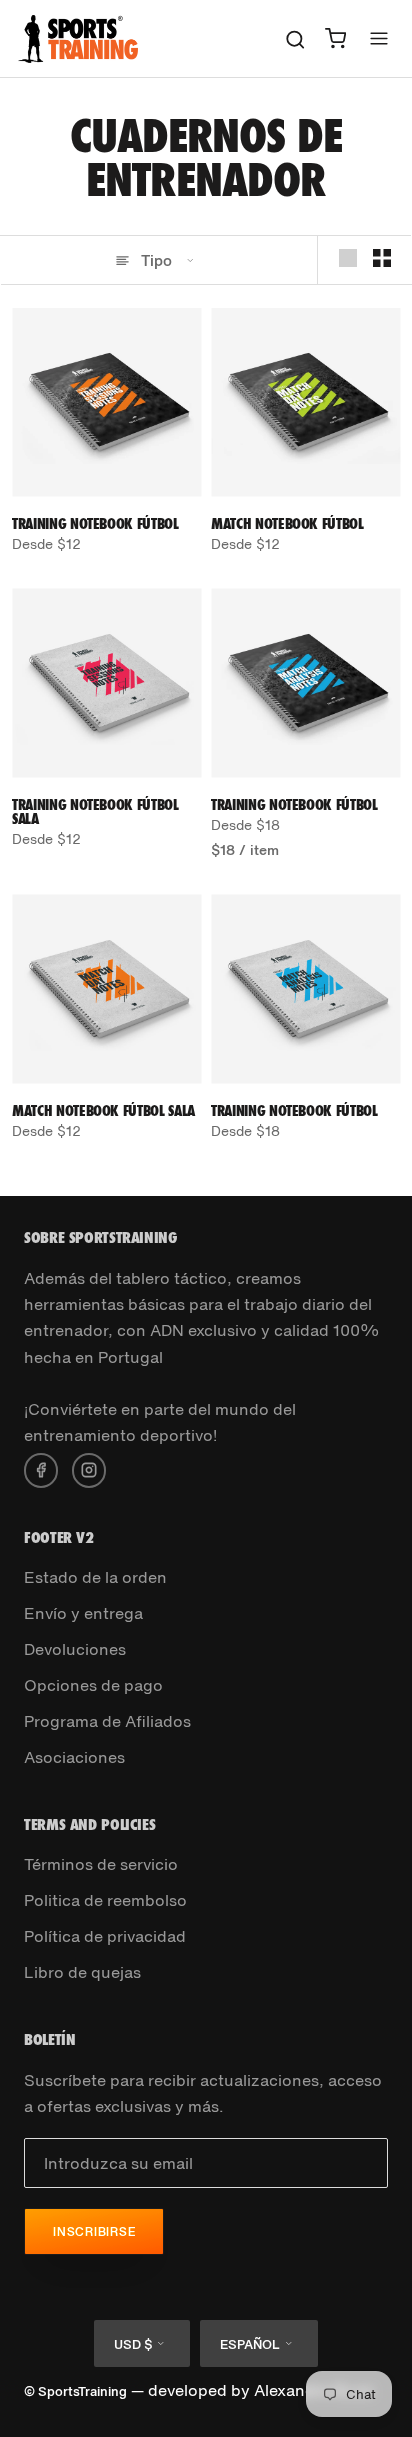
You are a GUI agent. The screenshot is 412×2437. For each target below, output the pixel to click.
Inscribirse (94, 2231)
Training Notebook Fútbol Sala (95, 811)
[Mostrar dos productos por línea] (382, 258)
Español (250, 2344)
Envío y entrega (83, 1613)
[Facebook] (41, 1468)
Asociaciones (74, 1757)
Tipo (156, 260)
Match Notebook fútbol (287, 523)
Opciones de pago (93, 1685)
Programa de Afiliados (107, 1721)
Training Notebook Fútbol (95, 523)
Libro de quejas (82, 1972)
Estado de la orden (95, 1577)
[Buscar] (295, 38)
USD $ (133, 2344)
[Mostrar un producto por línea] (348, 258)
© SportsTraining (75, 2391)
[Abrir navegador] (379, 38)
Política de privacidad (105, 1936)
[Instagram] (89, 1468)
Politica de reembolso (105, 1900)
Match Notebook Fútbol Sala (103, 1110)
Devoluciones (75, 1649)
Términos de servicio (101, 1864)
